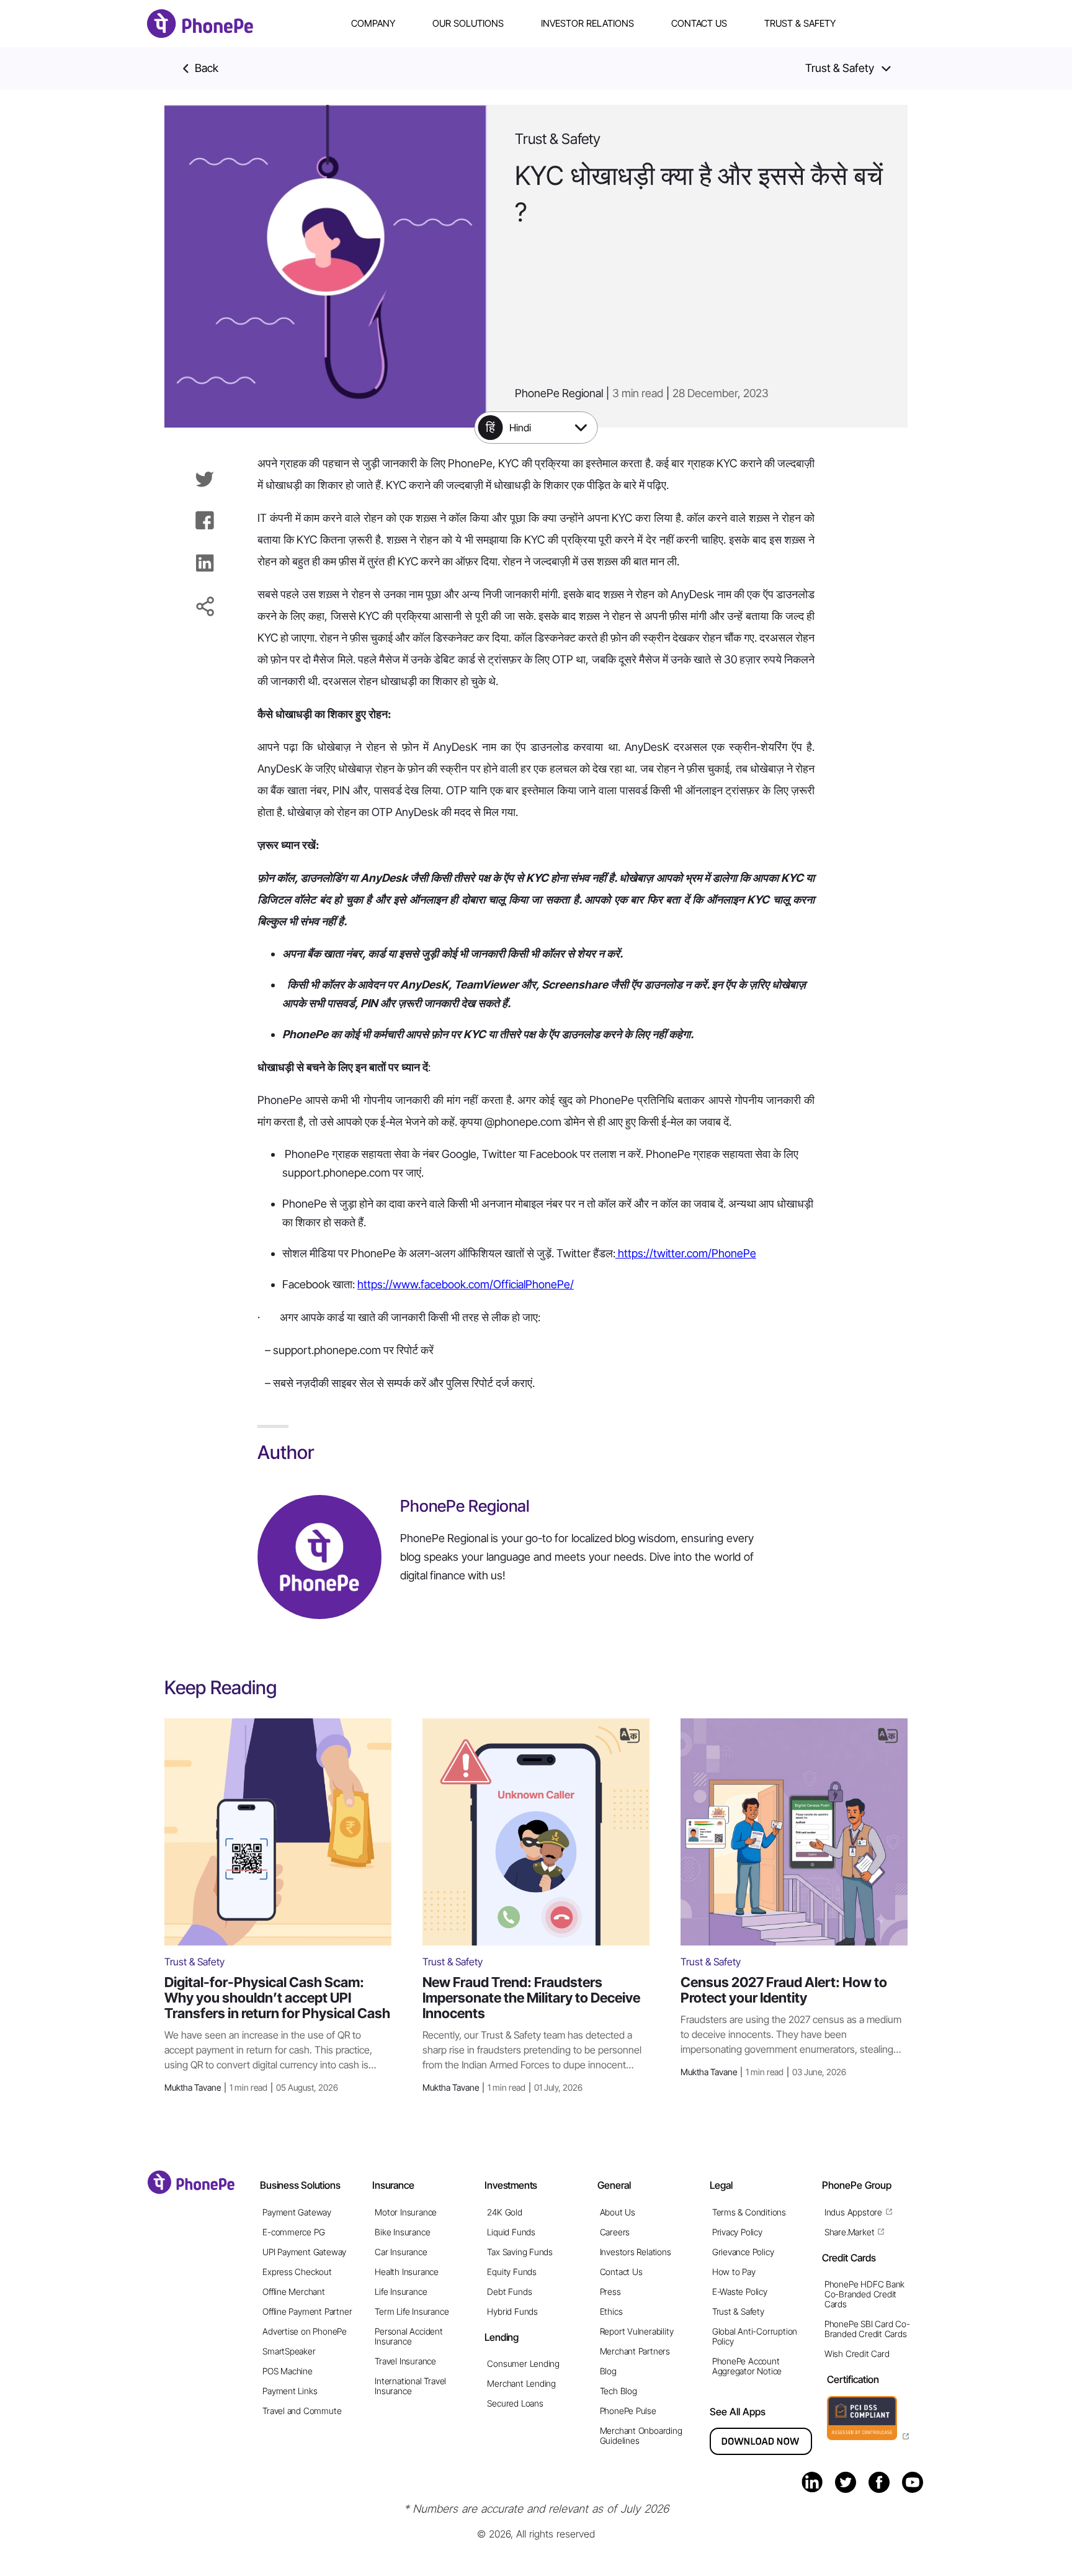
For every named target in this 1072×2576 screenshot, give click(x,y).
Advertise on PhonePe (305, 2331)
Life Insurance (401, 2291)
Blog (608, 2371)
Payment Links (290, 2391)
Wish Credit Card (857, 2354)
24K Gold (504, 2212)
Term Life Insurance (412, 2311)
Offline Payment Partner (307, 2311)
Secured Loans (515, 2403)
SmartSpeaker (289, 2351)
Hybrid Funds (512, 2311)
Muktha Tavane (251, 2087)
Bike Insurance (402, 2232)
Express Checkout (297, 2272)
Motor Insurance (406, 2212)
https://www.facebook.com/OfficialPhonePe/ (466, 1284)
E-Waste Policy (740, 2291)
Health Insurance (407, 2272)
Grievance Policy (743, 2252)
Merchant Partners (635, 2351)
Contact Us (699, 23)
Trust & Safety (800, 23)
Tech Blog (619, 2391)
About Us (618, 2212)
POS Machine (288, 2371)
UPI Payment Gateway (304, 2252)
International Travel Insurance (410, 2386)
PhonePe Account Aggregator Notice (747, 2366)
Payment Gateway (297, 2212)
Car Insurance (401, 2252)
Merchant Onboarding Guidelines (641, 2435)
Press (610, 2291)
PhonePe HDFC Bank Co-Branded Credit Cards (864, 2294)
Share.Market (849, 2232)
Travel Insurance (405, 2361)
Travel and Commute (302, 2411)
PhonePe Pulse (628, 2411)
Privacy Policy (737, 2232)
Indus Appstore (853, 2212)
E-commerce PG (293, 2232)
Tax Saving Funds (520, 2252)
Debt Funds (509, 2291)
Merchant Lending (521, 2383)
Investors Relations (636, 2252)
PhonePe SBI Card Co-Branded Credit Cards (867, 2329)
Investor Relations (587, 23)
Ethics (611, 2311)
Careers (615, 2232)
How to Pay (734, 2272)
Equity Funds (511, 2272)
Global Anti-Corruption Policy (755, 2336)
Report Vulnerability (637, 2331)
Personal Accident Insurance (409, 2336)
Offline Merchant (294, 2291)
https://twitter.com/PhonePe (686, 1253)
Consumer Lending (523, 2363)
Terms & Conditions (749, 2212)
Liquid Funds (511, 2232)
